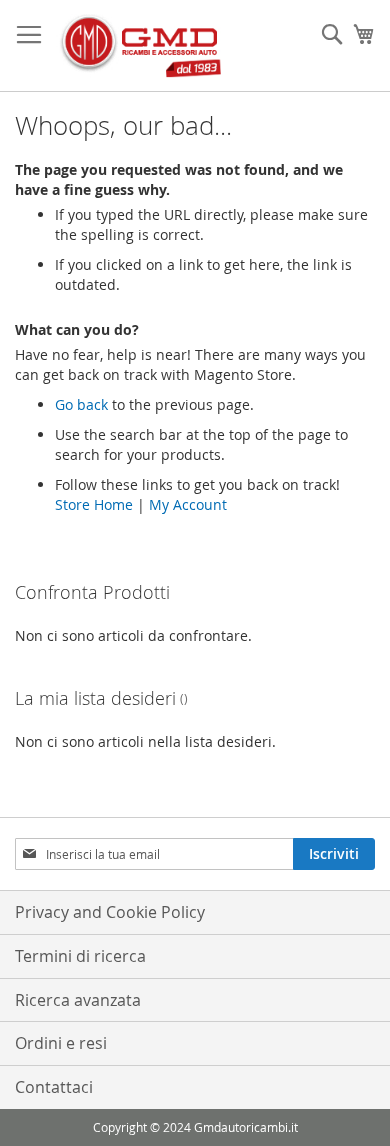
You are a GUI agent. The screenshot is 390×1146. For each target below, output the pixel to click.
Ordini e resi (61, 1043)
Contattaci (54, 1087)
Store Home (94, 504)
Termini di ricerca (80, 956)
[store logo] (140, 46)
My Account (188, 504)
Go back (81, 404)
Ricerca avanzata (78, 1000)
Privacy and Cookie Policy (110, 912)
